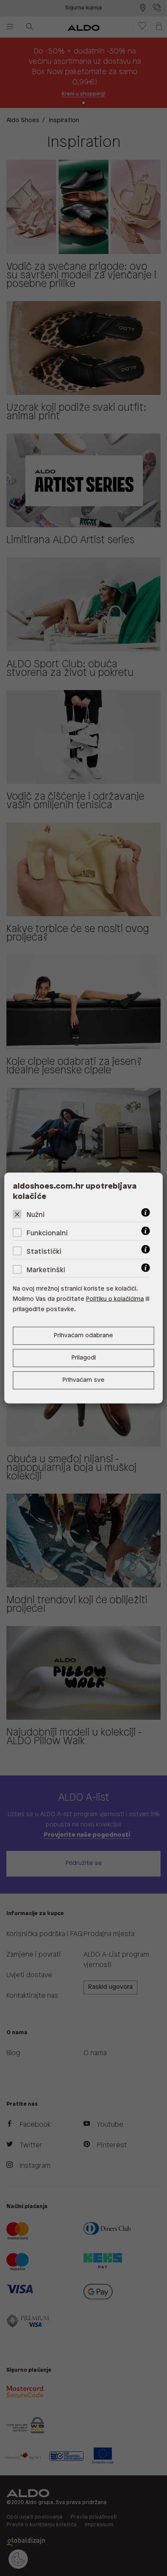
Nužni (36, 1215)
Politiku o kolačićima (115, 1299)
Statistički (44, 1252)
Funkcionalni (47, 1233)
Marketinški (46, 1270)
